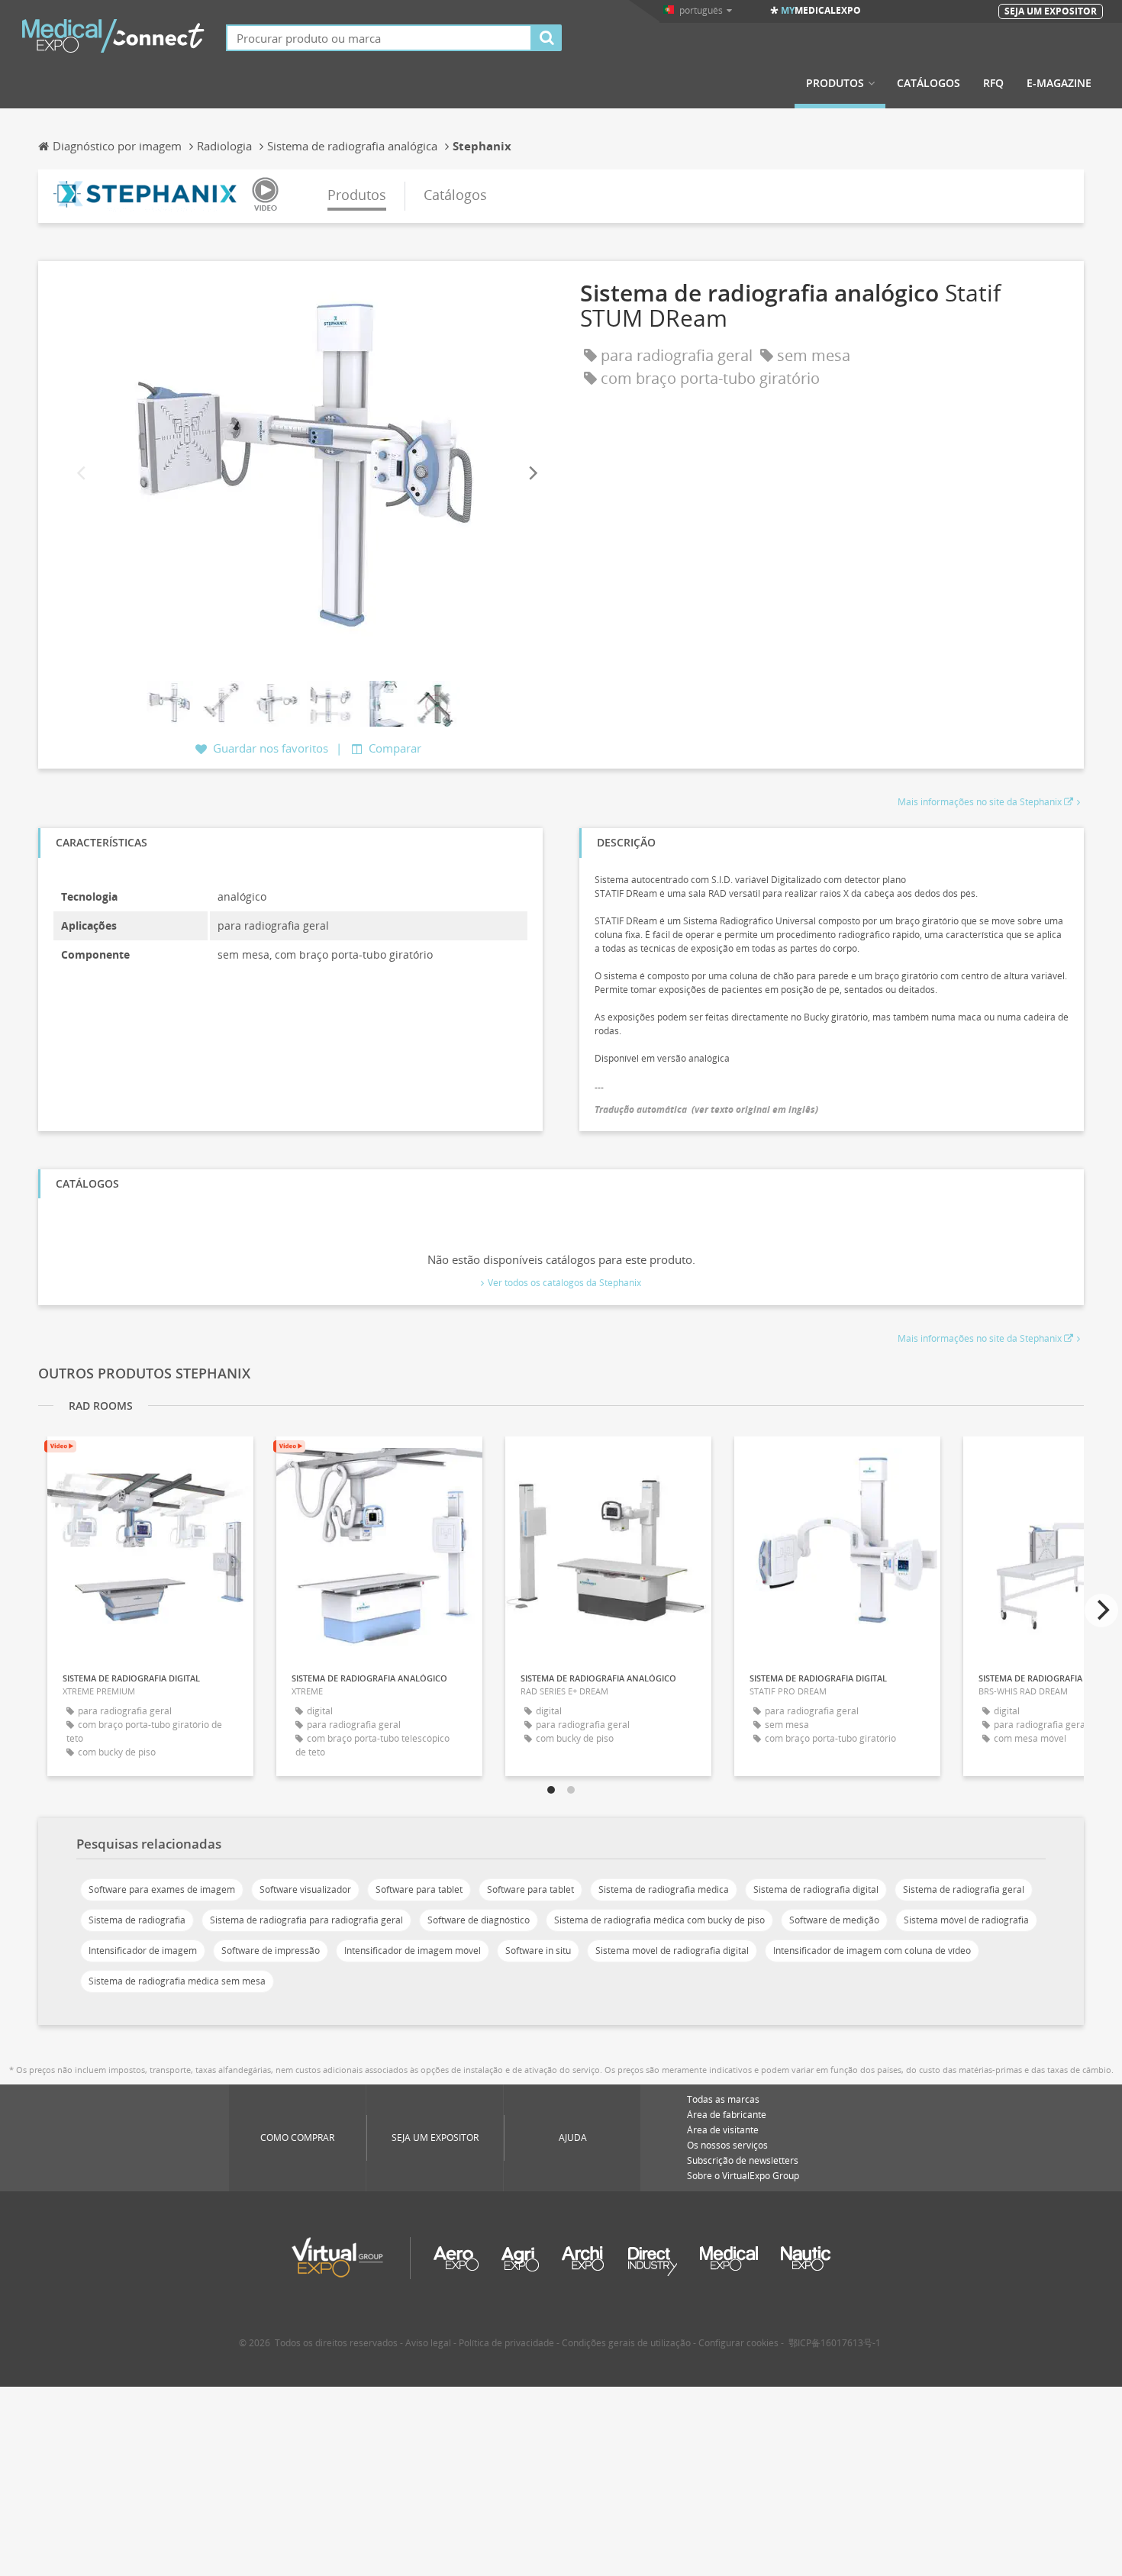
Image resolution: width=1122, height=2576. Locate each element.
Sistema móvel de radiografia (966, 1920)
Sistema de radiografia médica (664, 1889)
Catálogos (929, 83)
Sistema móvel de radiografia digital (672, 1951)
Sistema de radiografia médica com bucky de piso (659, 1920)
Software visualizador (305, 1889)
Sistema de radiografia (137, 1920)
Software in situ (538, 1951)
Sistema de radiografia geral (964, 1889)
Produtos (835, 83)
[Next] (532, 473)
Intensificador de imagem (143, 1951)
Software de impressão (271, 1951)
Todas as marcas (723, 2099)
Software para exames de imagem (162, 1889)
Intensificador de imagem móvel (413, 1951)
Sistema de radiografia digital (816, 1889)
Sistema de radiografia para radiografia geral (306, 1920)
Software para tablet (419, 1889)
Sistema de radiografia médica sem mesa (177, 1981)
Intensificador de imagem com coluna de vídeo (872, 1951)
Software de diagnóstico (479, 1920)
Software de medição (834, 1920)
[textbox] (379, 38)
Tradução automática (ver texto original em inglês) (706, 1109)
